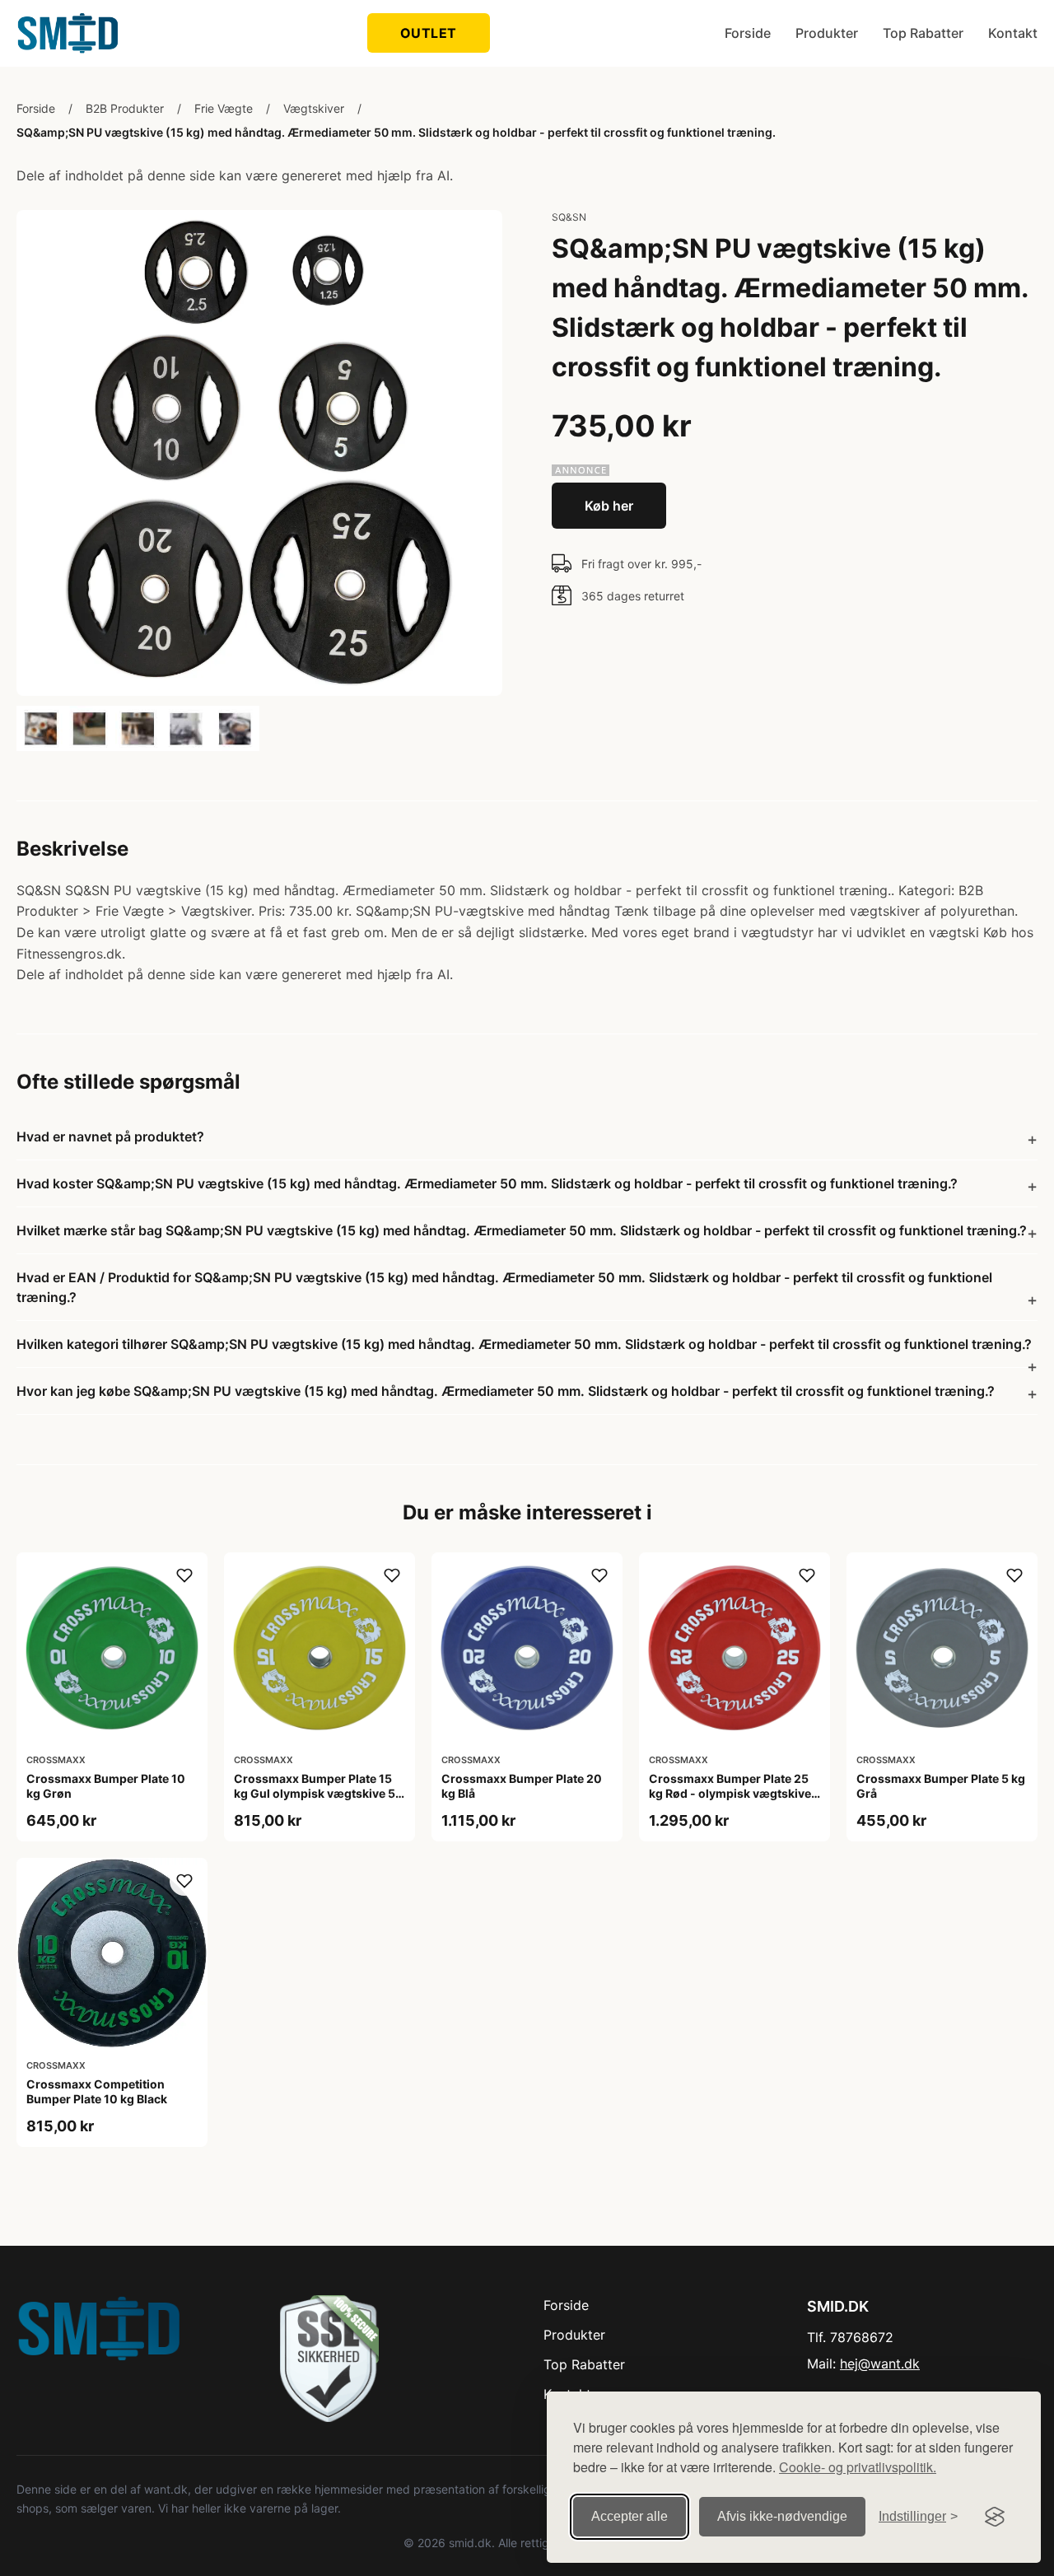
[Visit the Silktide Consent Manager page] (995, 2517)
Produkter (827, 33)
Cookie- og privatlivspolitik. (858, 2467)
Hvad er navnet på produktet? (110, 1136)
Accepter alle (630, 2516)
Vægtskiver (314, 108)
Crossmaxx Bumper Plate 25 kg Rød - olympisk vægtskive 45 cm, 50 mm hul (730, 1793)
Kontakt (1013, 33)
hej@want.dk (880, 2364)
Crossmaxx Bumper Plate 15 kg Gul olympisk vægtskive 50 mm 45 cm (319, 1793)
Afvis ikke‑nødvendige (782, 2516)
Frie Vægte (224, 108)
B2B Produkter (125, 108)
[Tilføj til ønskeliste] (184, 1575)
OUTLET (429, 33)
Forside (748, 33)
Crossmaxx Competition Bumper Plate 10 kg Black (97, 2091)
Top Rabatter (923, 33)
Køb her (609, 506)
